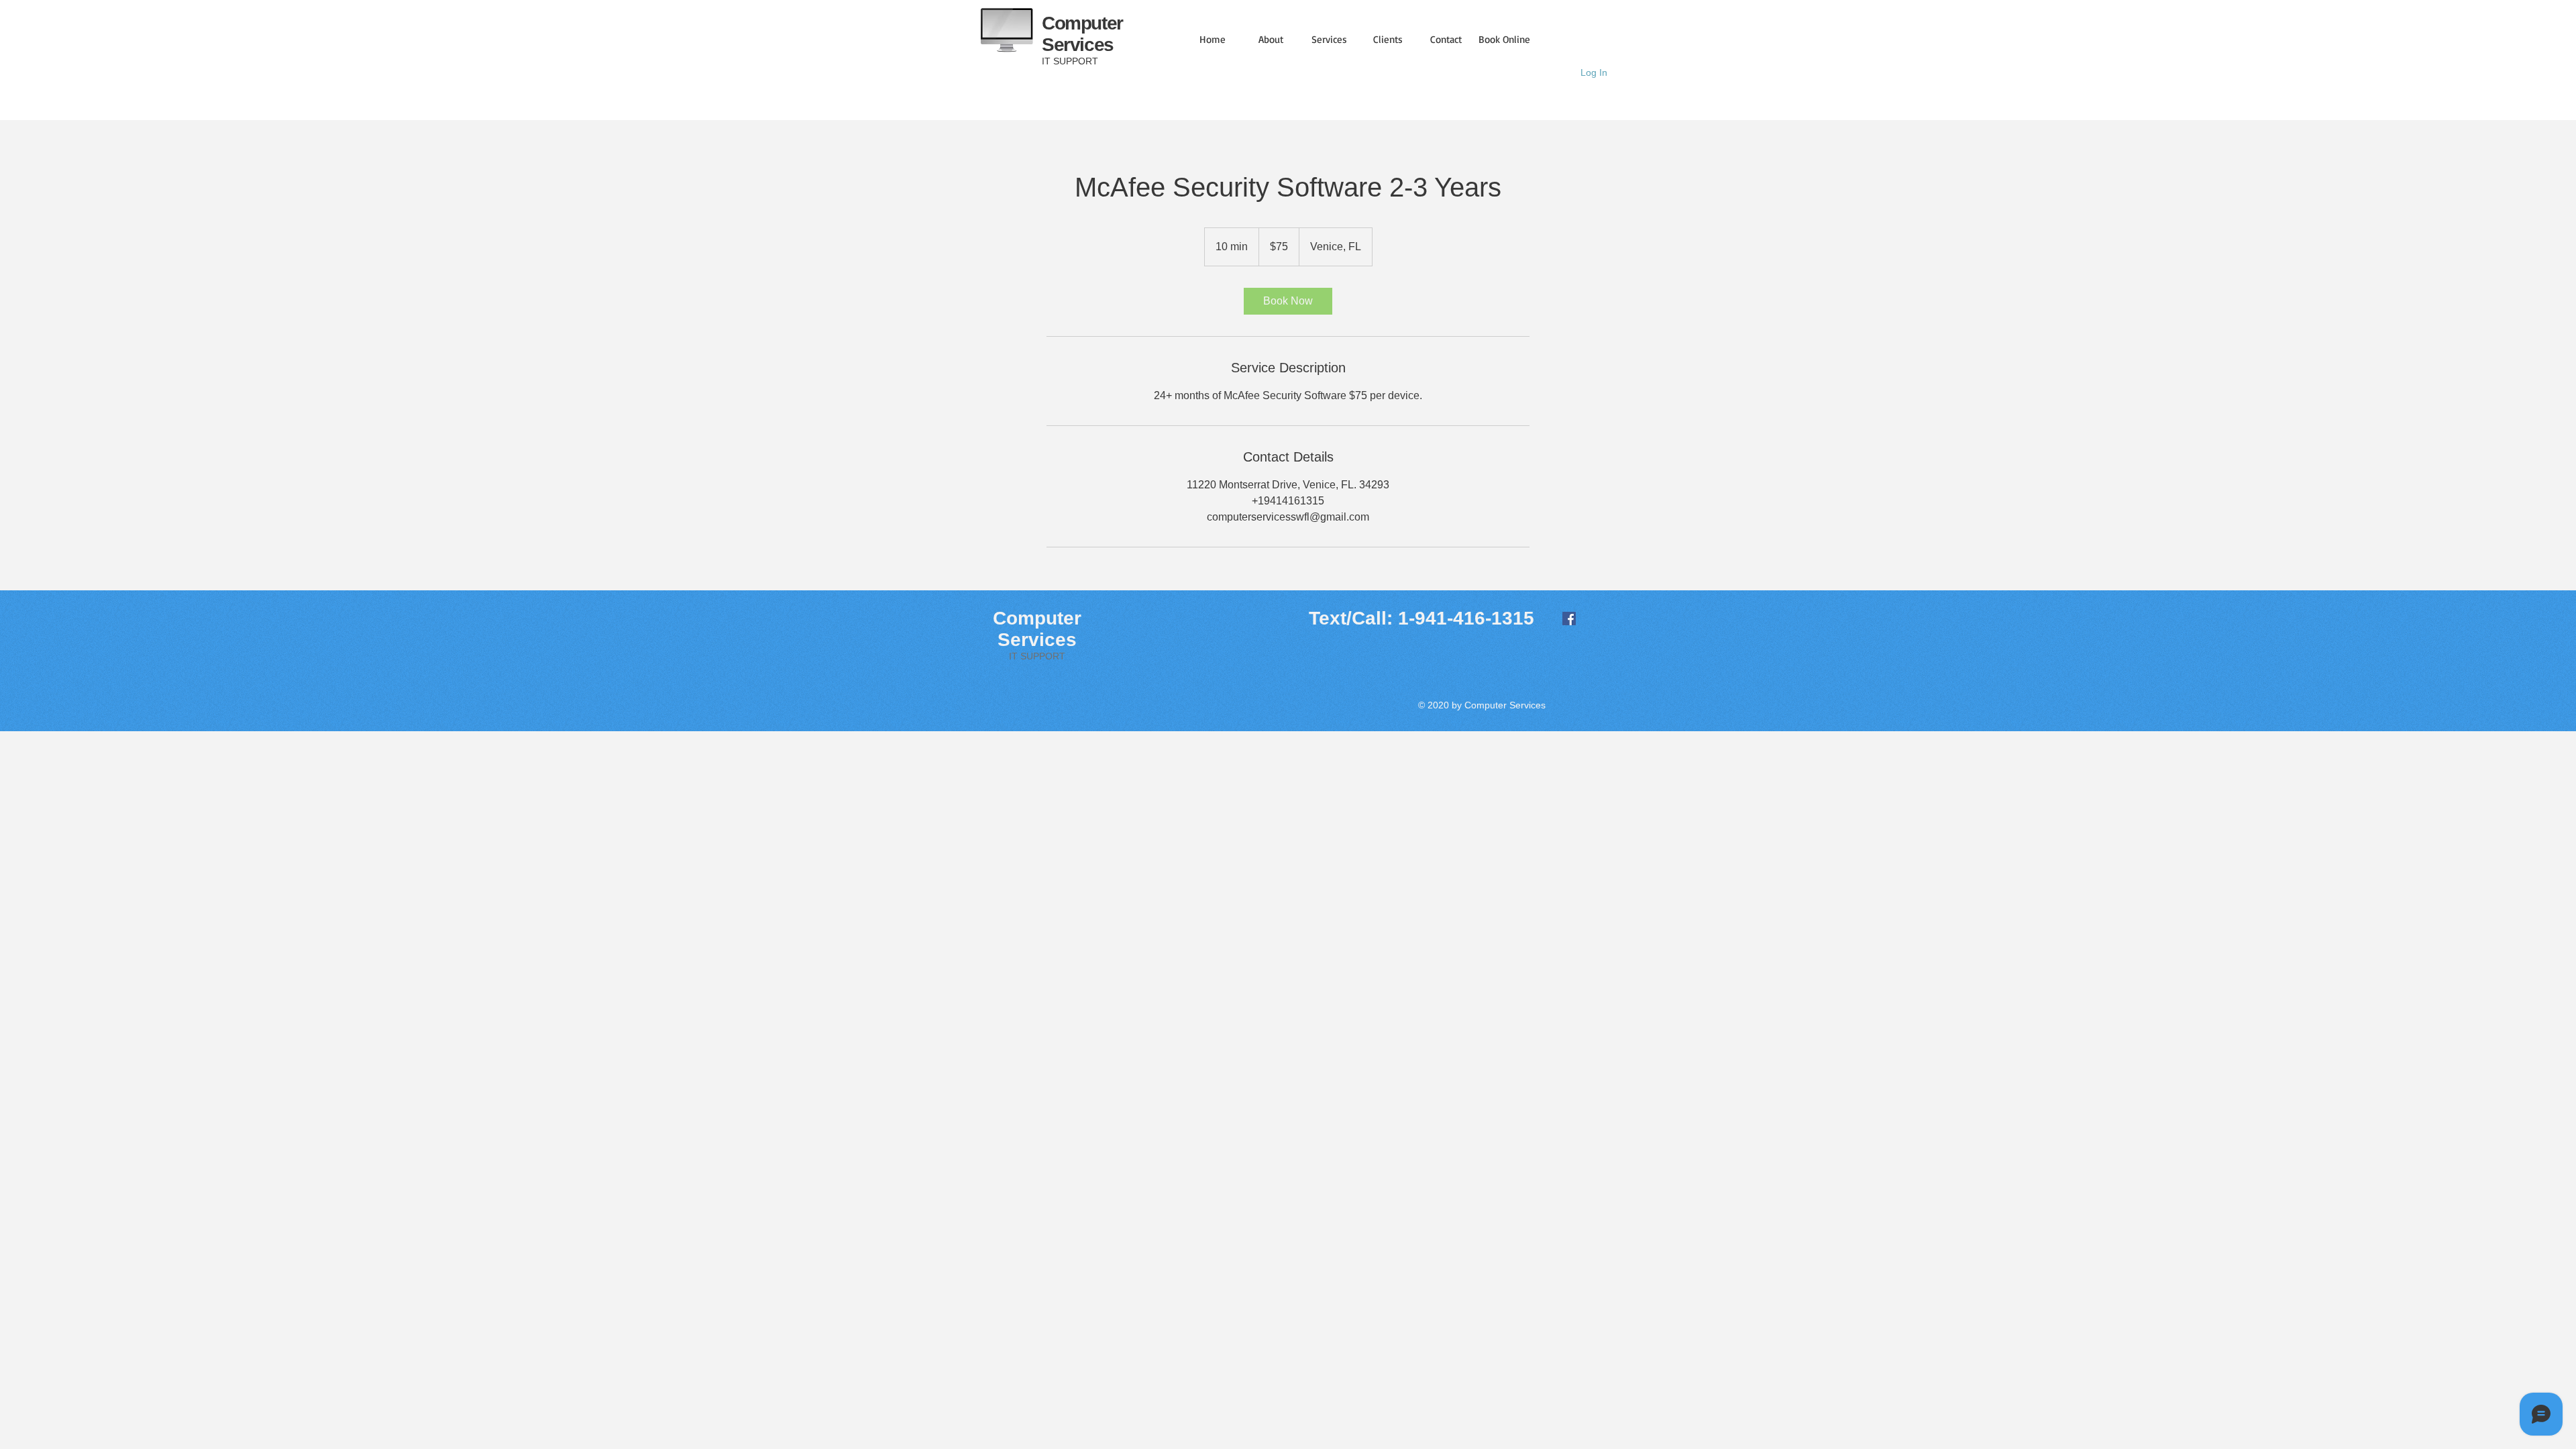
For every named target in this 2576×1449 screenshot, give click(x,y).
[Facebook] (1569, 619)
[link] (1288, 301)
